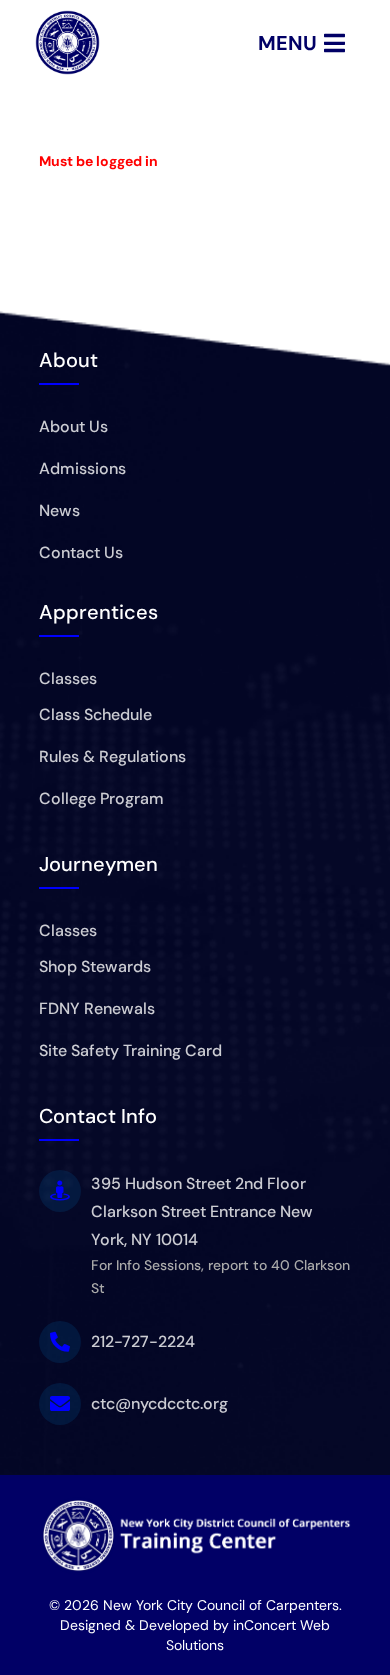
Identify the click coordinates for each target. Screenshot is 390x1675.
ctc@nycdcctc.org (159, 1403)
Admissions (82, 468)
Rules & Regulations (112, 756)
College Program (101, 798)
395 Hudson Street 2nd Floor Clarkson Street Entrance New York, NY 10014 (202, 1211)
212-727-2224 (143, 1341)
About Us (73, 426)
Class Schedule (95, 714)
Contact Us (81, 552)
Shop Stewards (95, 966)
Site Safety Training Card (130, 1050)
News (59, 510)
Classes (68, 678)
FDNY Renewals (97, 1008)
